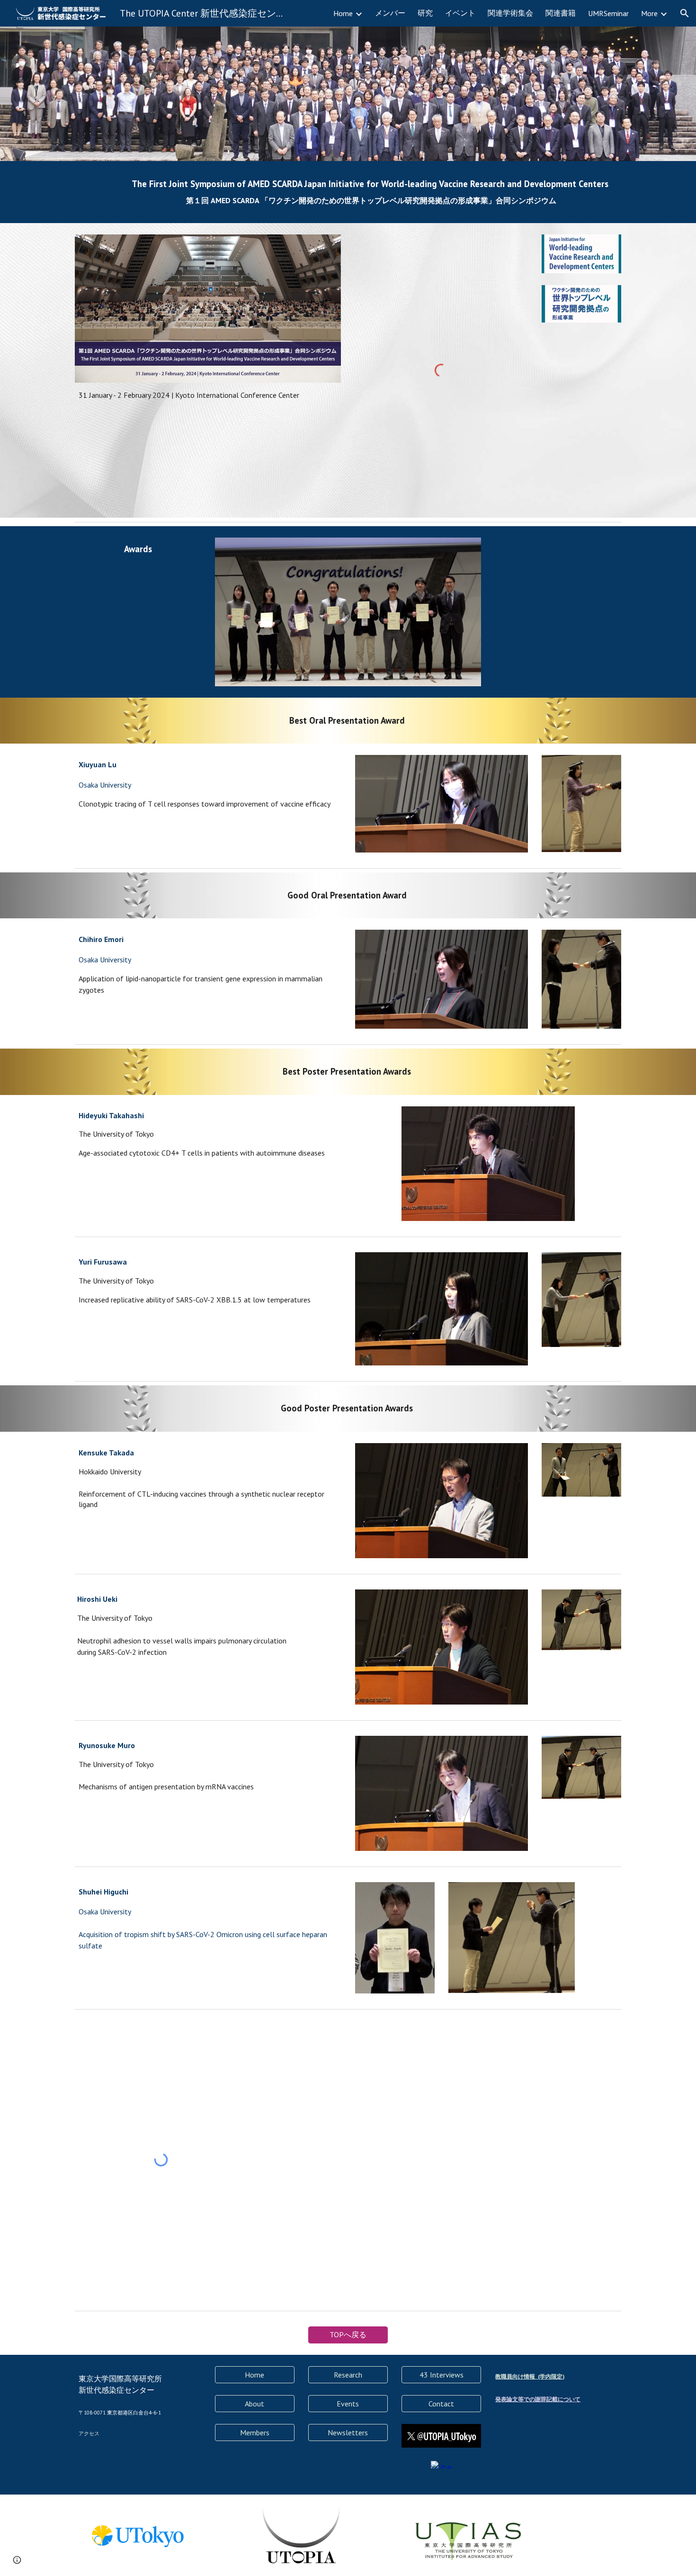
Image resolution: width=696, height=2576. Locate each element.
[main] (371, 192)
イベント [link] (460, 13)
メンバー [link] (390, 13)
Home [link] (343, 13)
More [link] (649, 13)
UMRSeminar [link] (608, 13)
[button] (685, 13)
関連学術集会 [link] (510, 13)
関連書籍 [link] (561, 13)
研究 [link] (425, 13)
